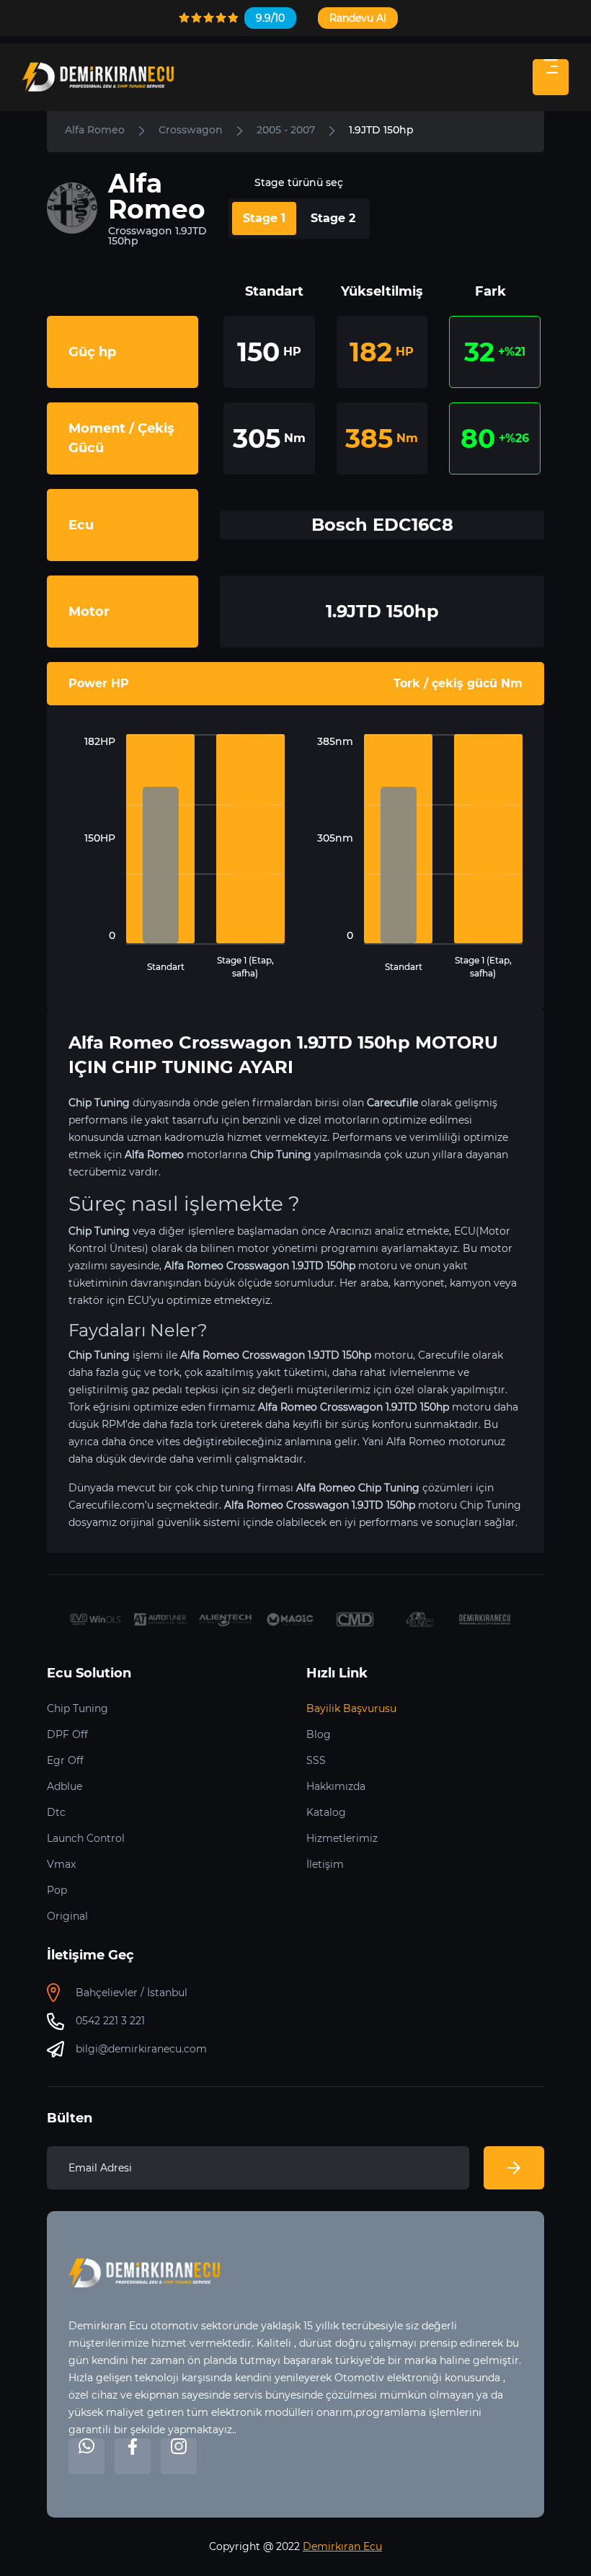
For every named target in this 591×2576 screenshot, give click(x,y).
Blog (319, 1734)
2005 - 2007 (286, 130)
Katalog (326, 1812)
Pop (57, 1890)
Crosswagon (191, 130)
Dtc (56, 1812)
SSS (316, 1760)
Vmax (61, 1864)
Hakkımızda (336, 1786)
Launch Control (86, 1838)
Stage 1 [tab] (264, 218)
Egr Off (65, 1760)
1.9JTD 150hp (381, 130)
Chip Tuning (77, 1708)
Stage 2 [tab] (333, 218)
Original (67, 1916)
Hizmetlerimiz (342, 1838)
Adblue (65, 1786)
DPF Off (67, 1734)
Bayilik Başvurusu (351, 1708)
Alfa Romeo (95, 130)
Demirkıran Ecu (342, 2546)
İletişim (325, 1864)
